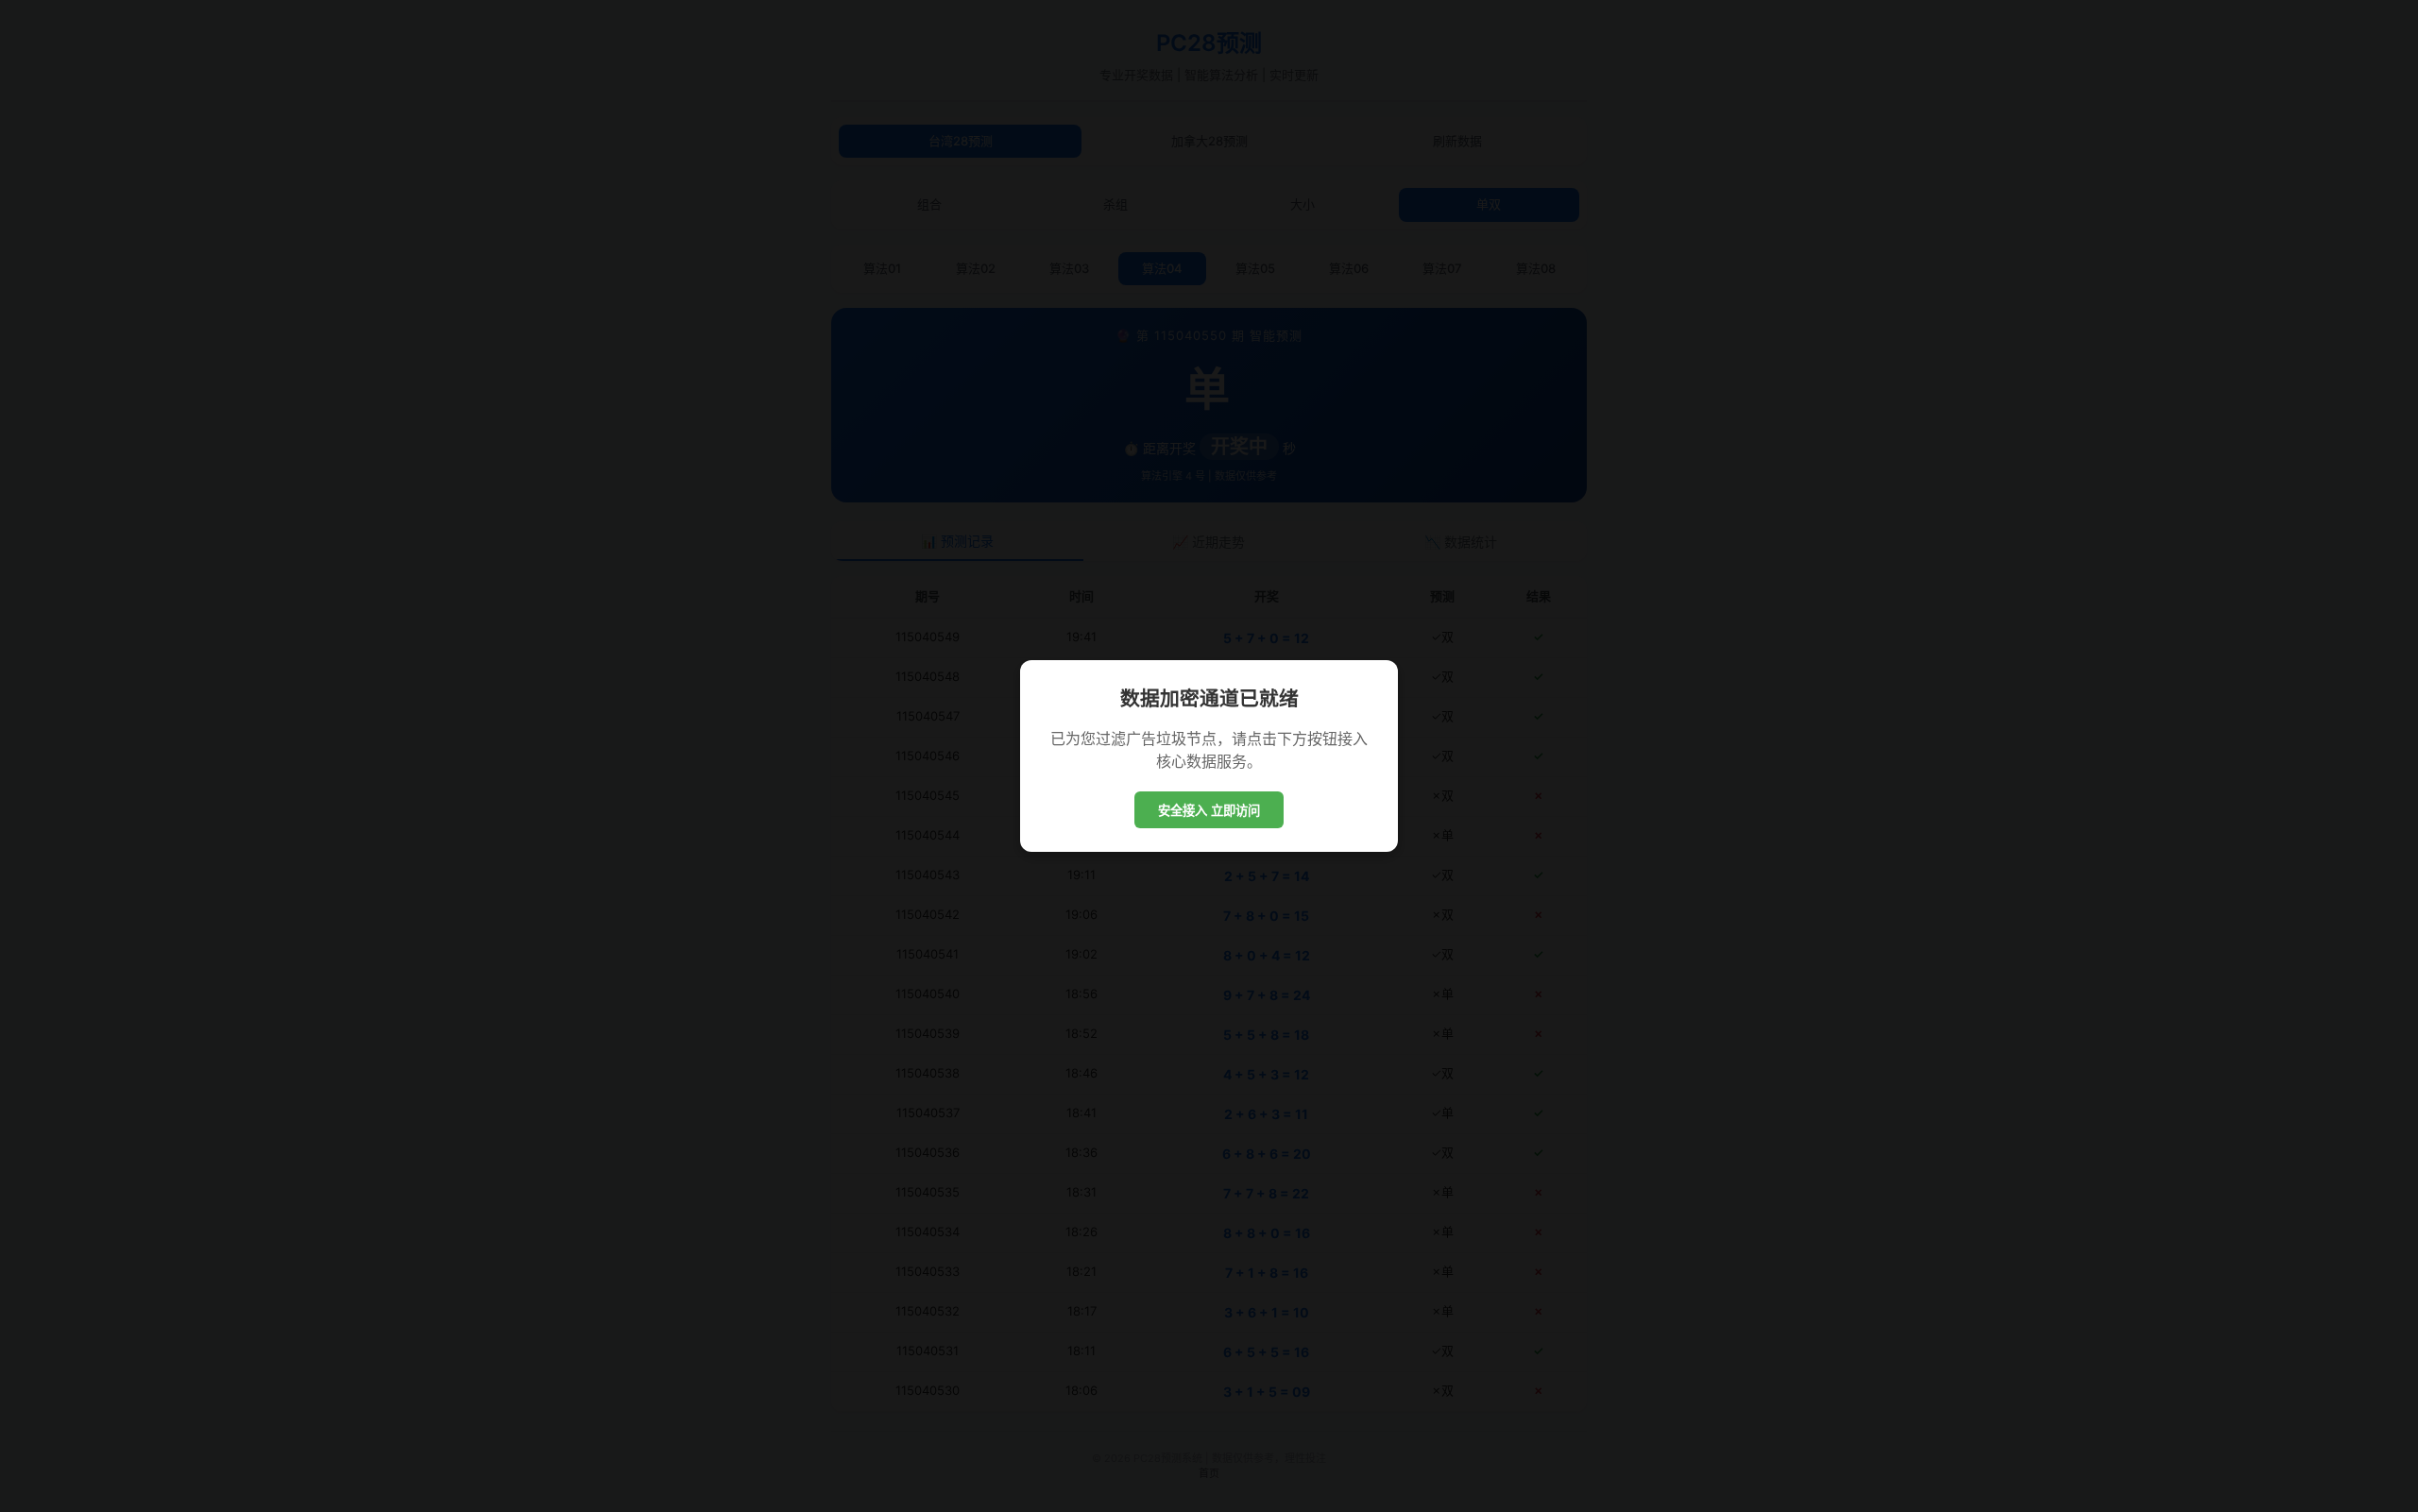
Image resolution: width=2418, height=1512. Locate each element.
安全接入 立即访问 (1209, 811)
